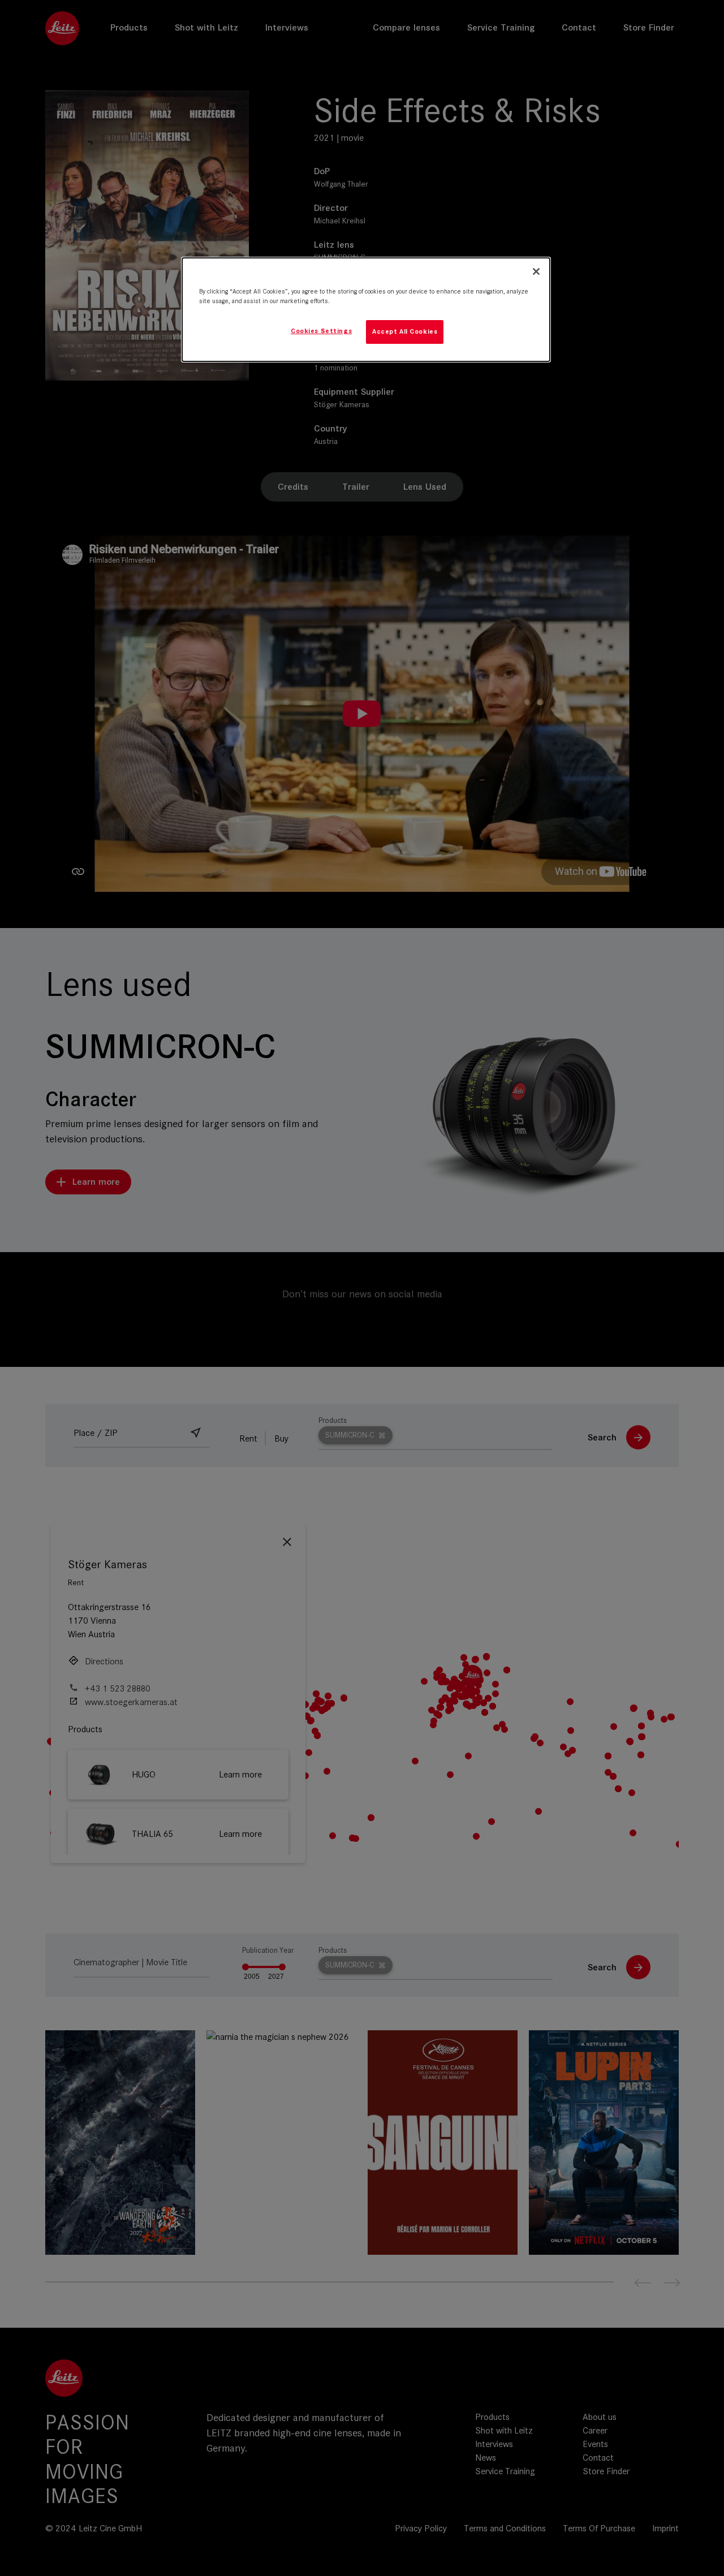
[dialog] (366, 310)
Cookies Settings (321, 331)
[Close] (536, 271)
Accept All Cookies (405, 331)
